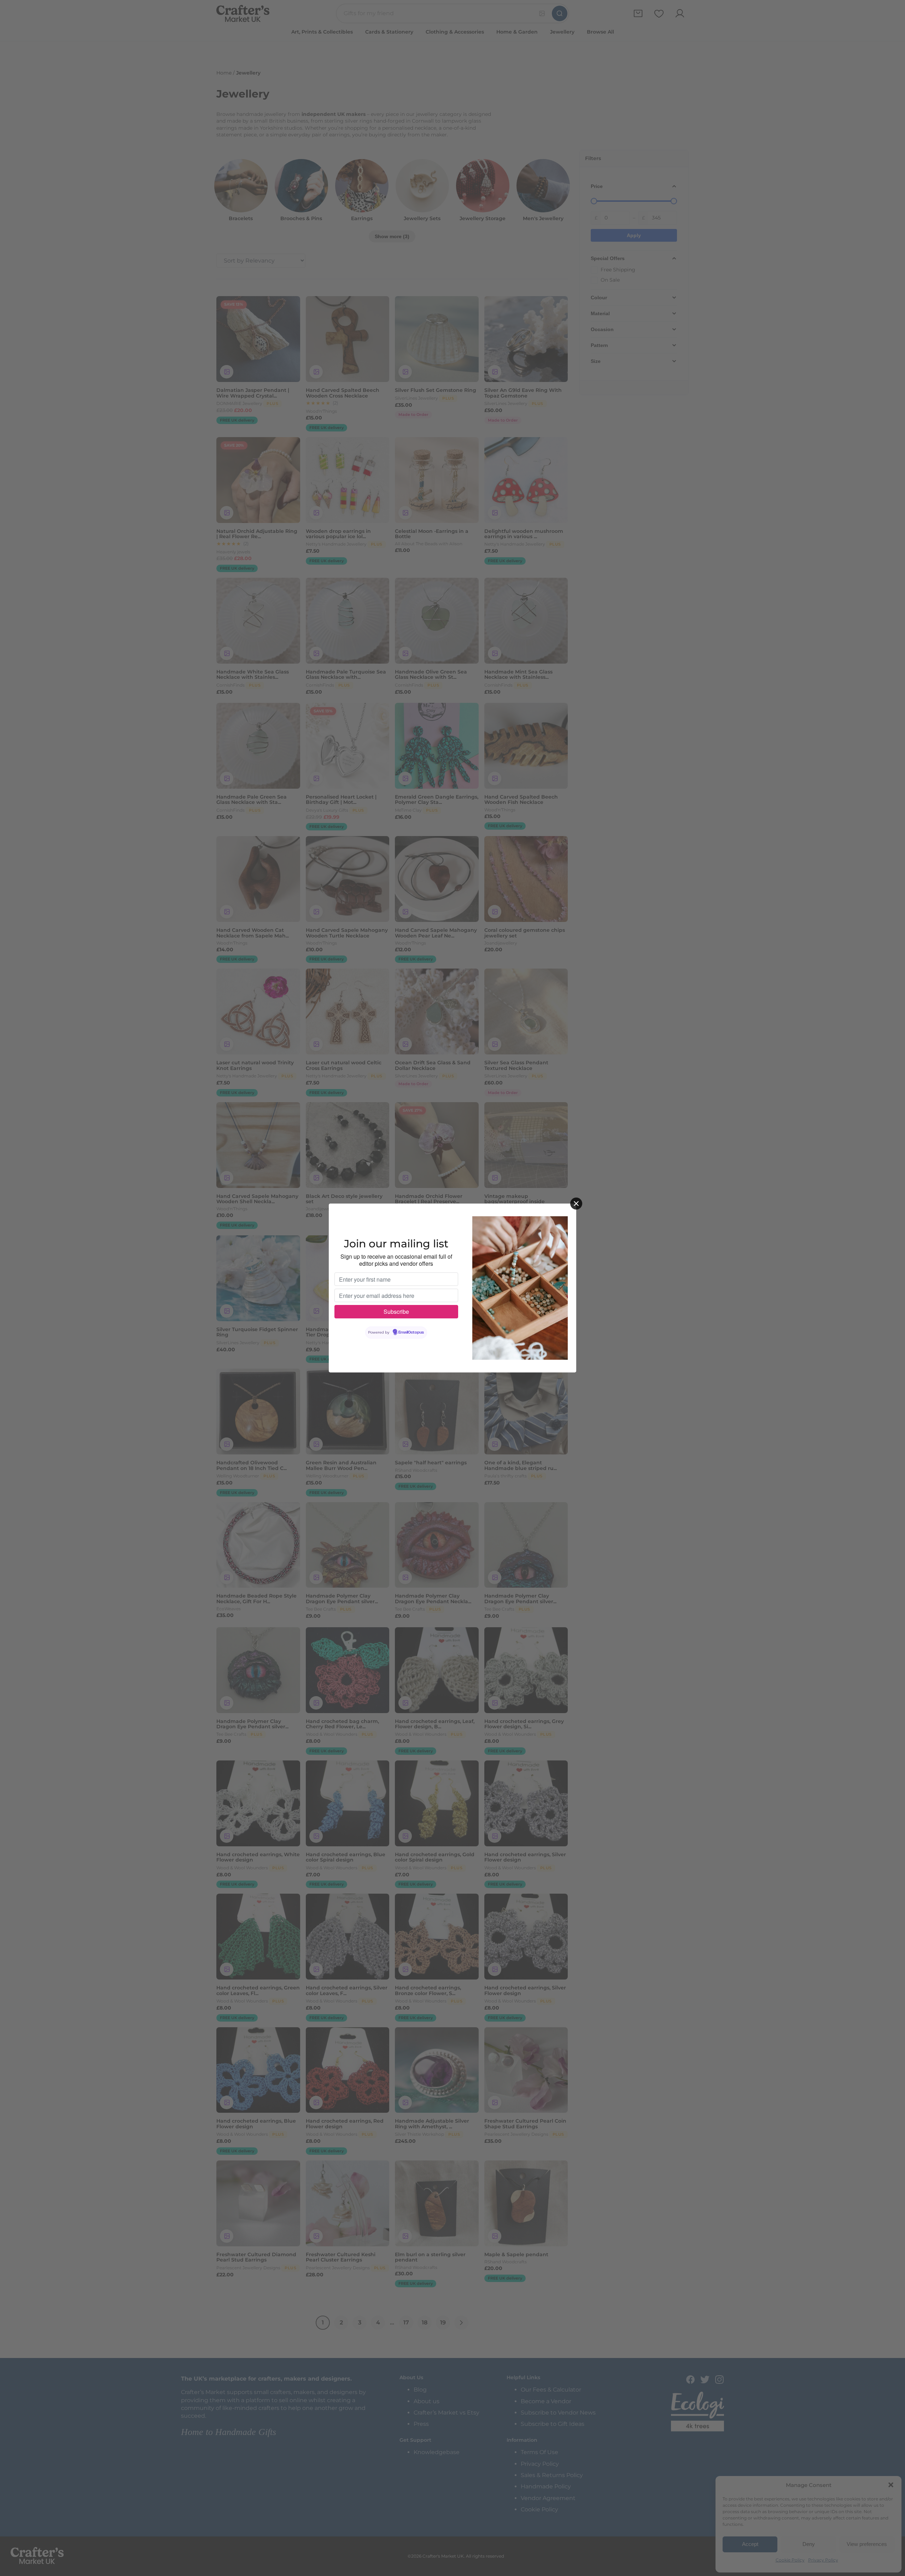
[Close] (576, 1204)
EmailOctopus (411, 1333)
